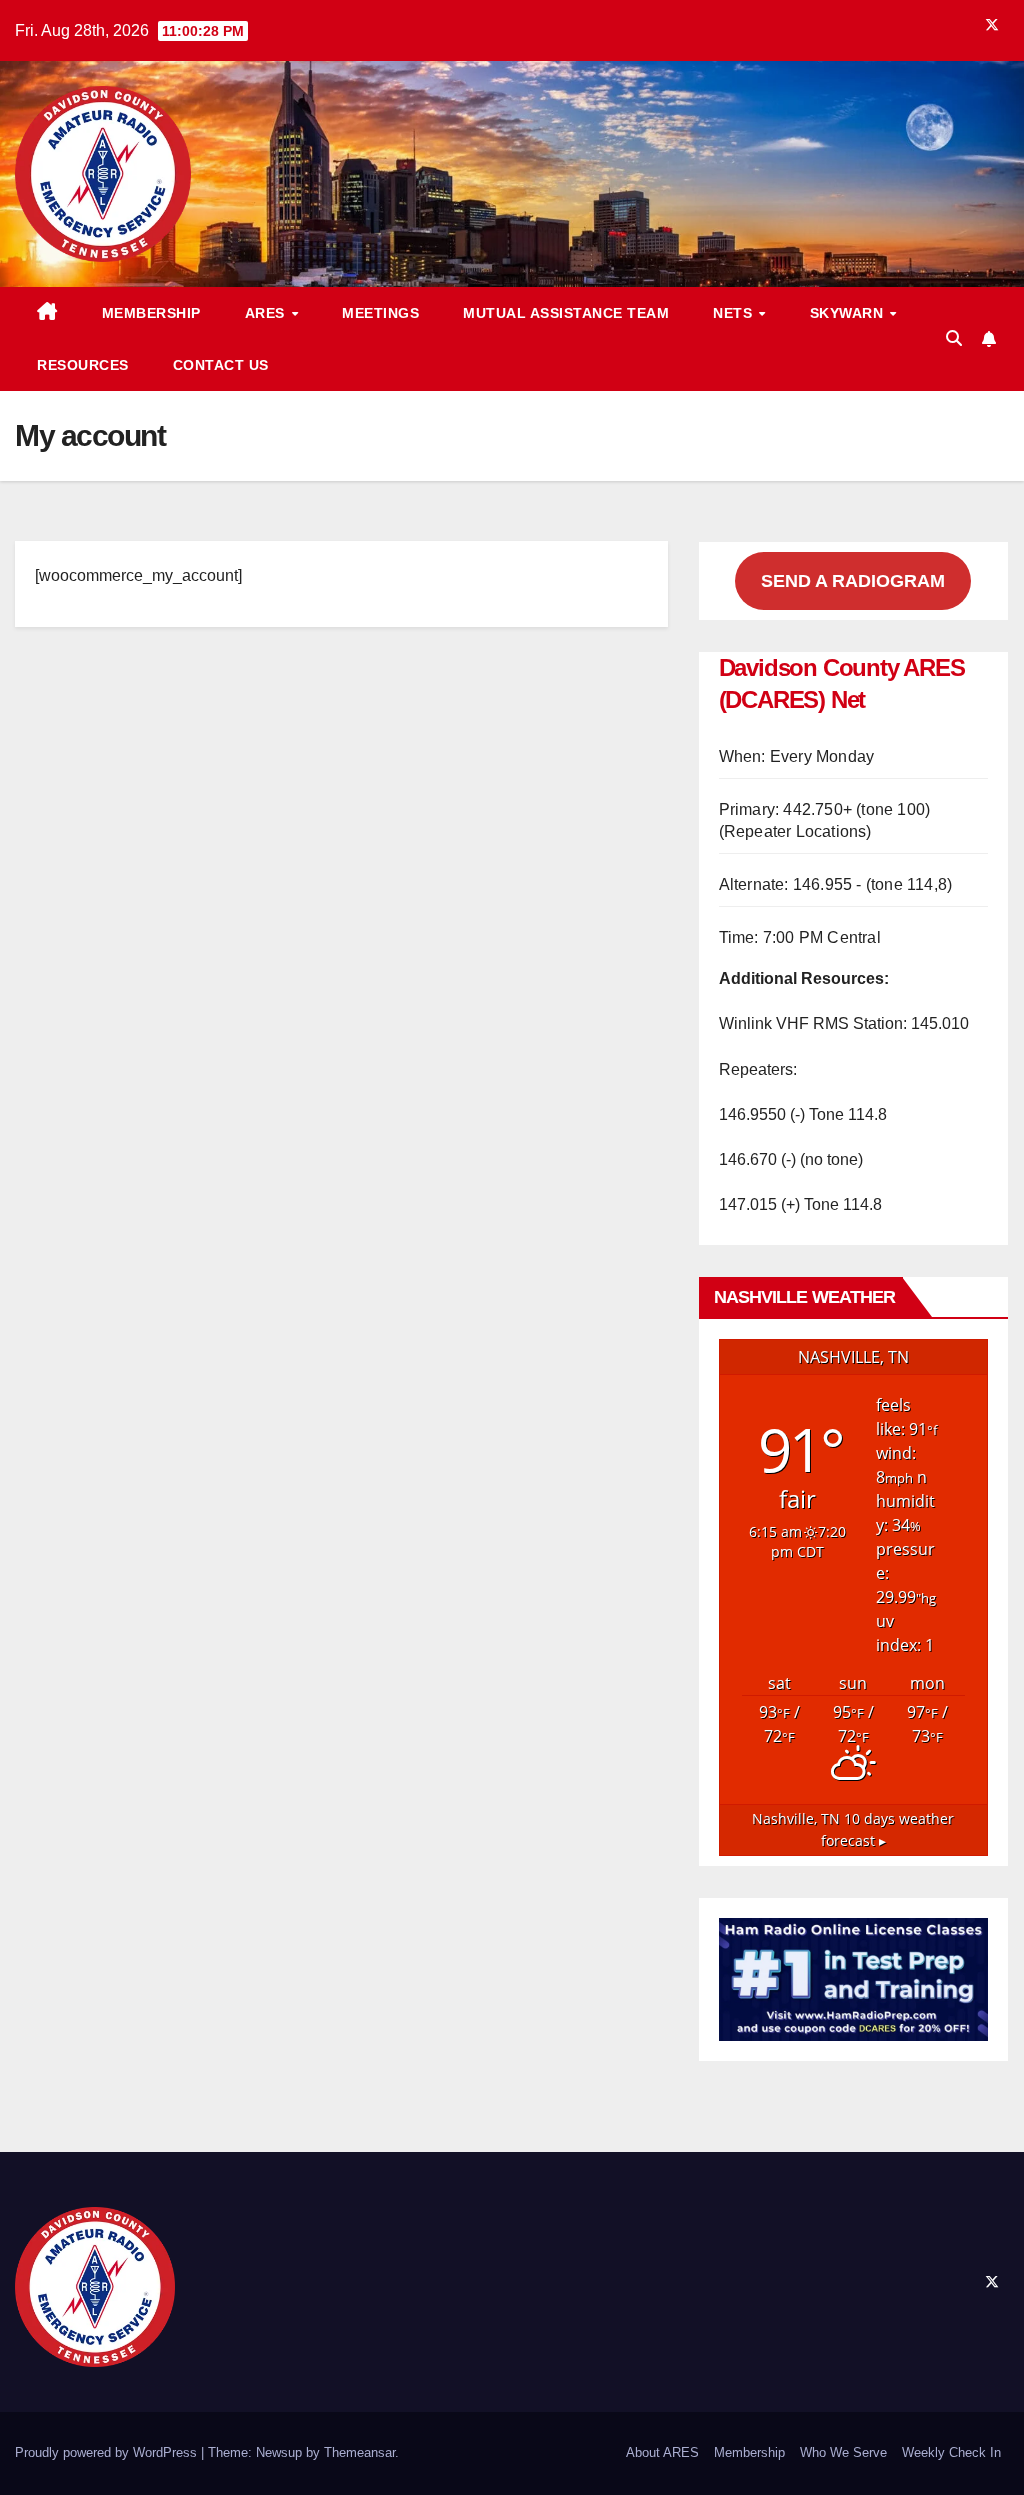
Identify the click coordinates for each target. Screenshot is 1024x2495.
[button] (954, 338)
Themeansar (359, 2452)
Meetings (380, 313)
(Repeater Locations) (795, 831)
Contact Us (221, 365)
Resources (83, 365)
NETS (735, 313)
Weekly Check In (951, 2452)
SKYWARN (849, 313)
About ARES (662, 2452)
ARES (267, 313)
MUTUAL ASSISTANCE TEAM (566, 313)
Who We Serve (843, 2452)
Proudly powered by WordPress (108, 2452)
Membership (151, 313)
